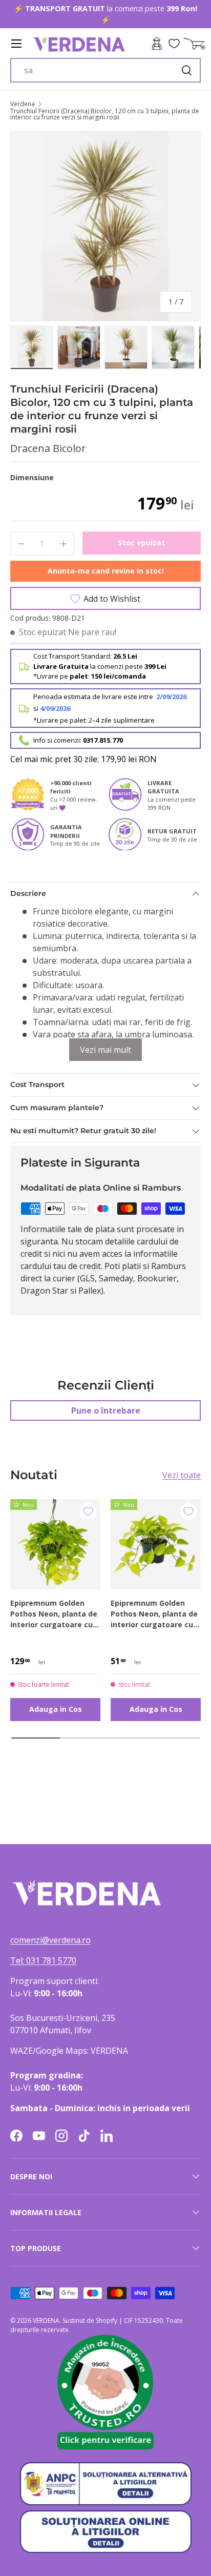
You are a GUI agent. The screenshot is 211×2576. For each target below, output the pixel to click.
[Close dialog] (199, 1224)
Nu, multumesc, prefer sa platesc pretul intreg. (139, 1329)
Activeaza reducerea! (139, 1317)
